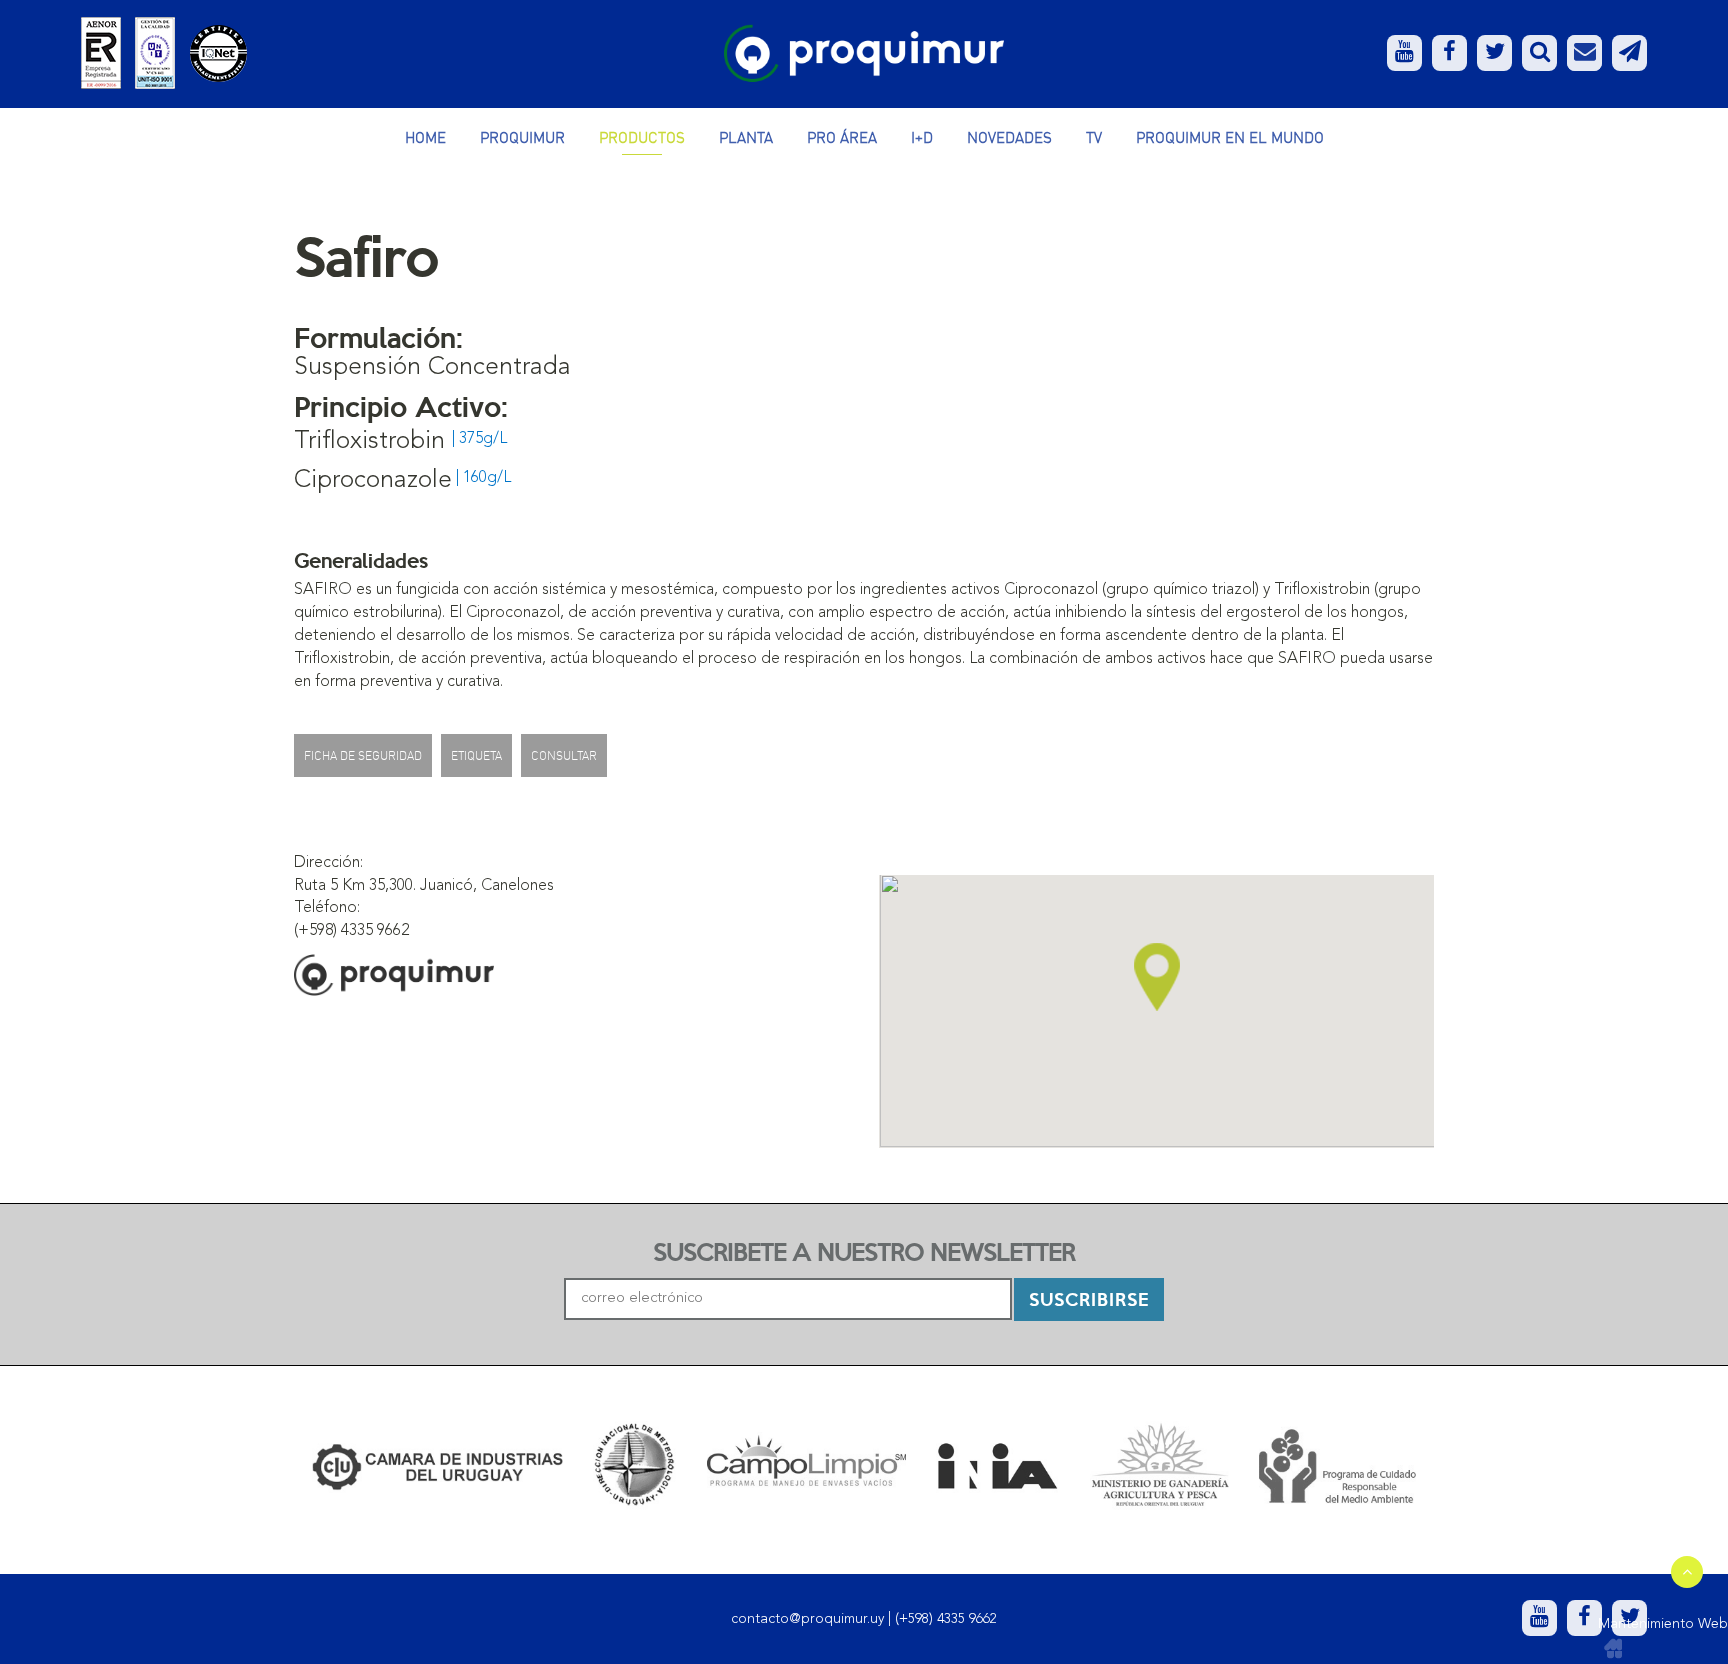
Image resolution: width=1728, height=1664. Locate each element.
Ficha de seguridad (363, 755)
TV (1094, 137)
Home (425, 137)
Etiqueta (476, 755)
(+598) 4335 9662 (946, 1619)
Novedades (1009, 137)
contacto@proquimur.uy (807, 1619)
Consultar (564, 755)
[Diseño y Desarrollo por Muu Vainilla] (1613, 1649)
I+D (922, 137)
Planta (746, 137)
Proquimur (522, 137)
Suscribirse (1089, 1298)
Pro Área (842, 137)
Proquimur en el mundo (1230, 137)
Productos (642, 137)
